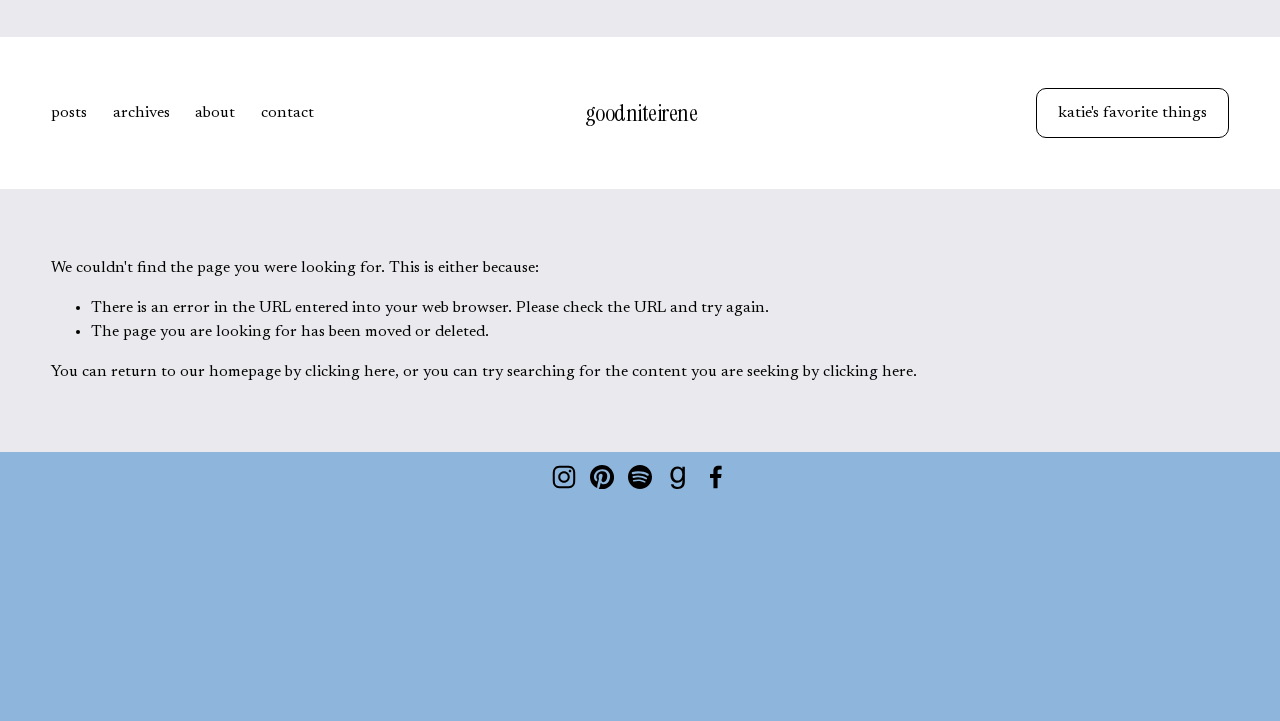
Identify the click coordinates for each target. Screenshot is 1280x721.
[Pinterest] (602, 477)
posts (69, 113)
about (215, 113)
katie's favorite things (1132, 113)
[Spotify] (640, 477)
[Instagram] (564, 477)
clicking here (350, 372)
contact (287, 113)
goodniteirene (641, 113)
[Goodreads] (678, 477)
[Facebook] (716, 477)
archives (141, 113)
